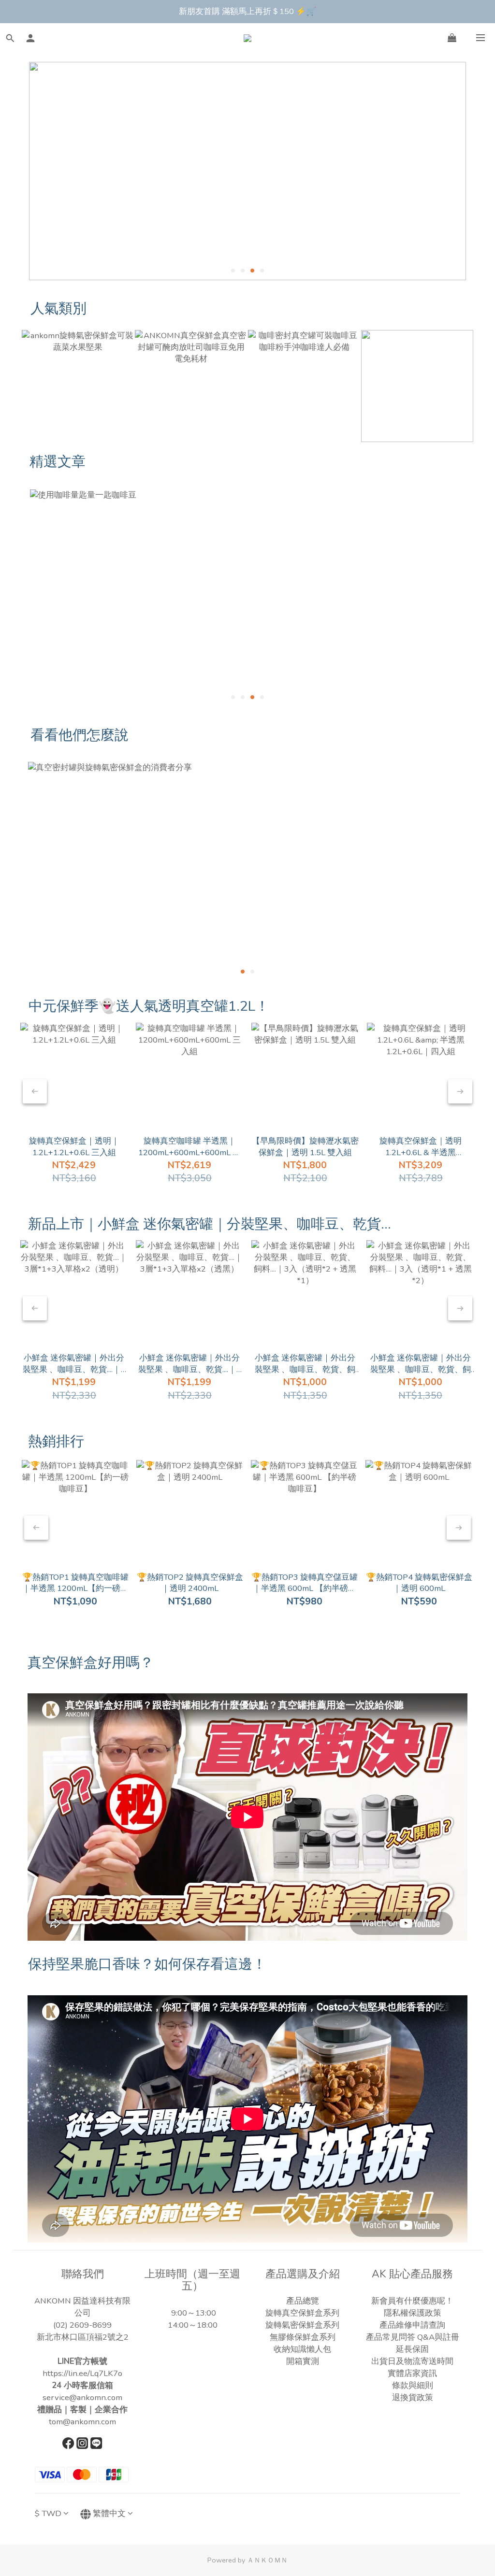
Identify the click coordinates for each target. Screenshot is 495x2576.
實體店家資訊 (412, 2373)
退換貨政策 (413, 2397)
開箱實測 (303, 2361)
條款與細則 (413, 2385)
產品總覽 (303, 2301)
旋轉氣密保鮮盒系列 (302, 2325)
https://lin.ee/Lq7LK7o (82, 2373)
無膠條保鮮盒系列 (303, 2337)
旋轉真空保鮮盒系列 (302, 2313)
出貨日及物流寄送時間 (412, 2361)
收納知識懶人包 (302, 2349)
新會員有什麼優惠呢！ (412, 2301)
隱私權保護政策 (413, 2313)
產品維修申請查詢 (412, 2325)
